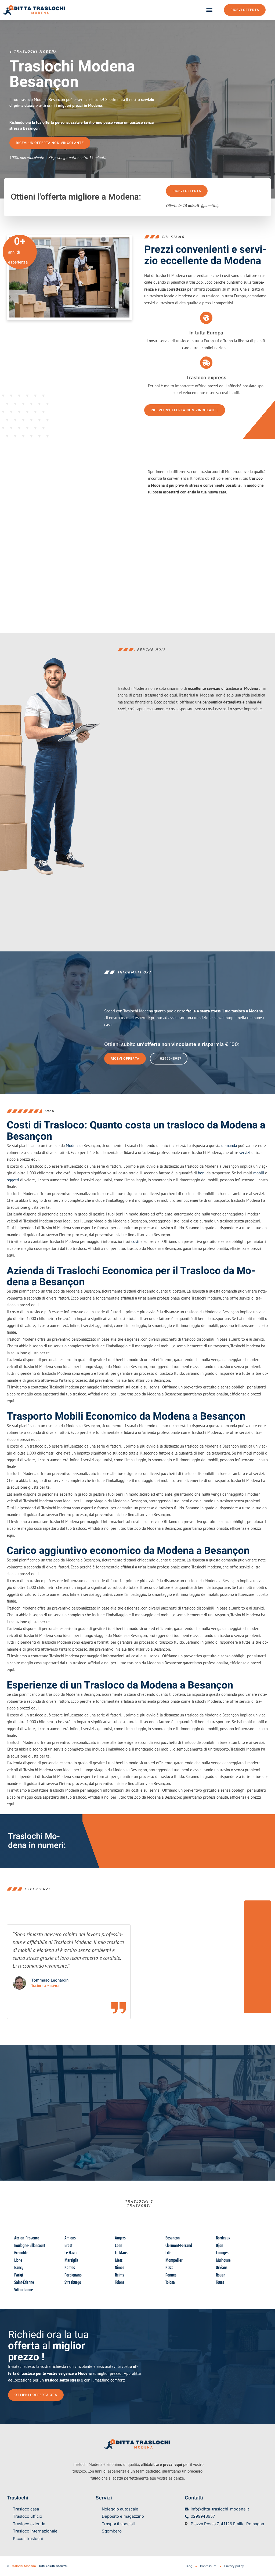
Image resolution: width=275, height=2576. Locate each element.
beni (202, 1173)
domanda (229, 1146)
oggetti (13, 1180)
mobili (259, 1173)
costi (135, 1241)
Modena (73, 1146)
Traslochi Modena (23, 2566)
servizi (245, 1152)
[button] (209, 10)
